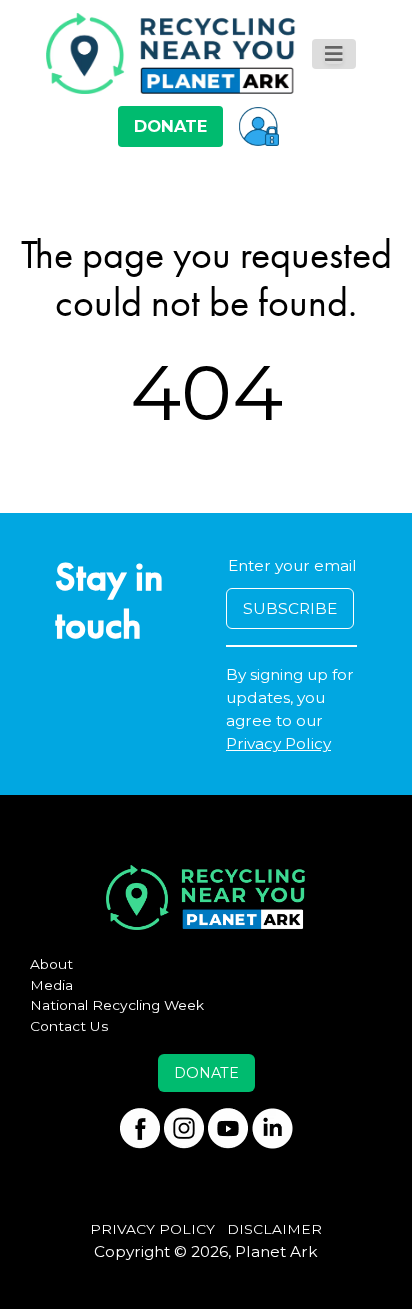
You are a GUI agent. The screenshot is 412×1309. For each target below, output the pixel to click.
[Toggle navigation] (334, 54)
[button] (259, 126)
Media (51, 985)
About (51, 964)
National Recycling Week (117, 1005)
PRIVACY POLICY (152, 1229)
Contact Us (69, 1026)
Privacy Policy (278, 743)
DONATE (170, 126)
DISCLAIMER (274, 1229)
